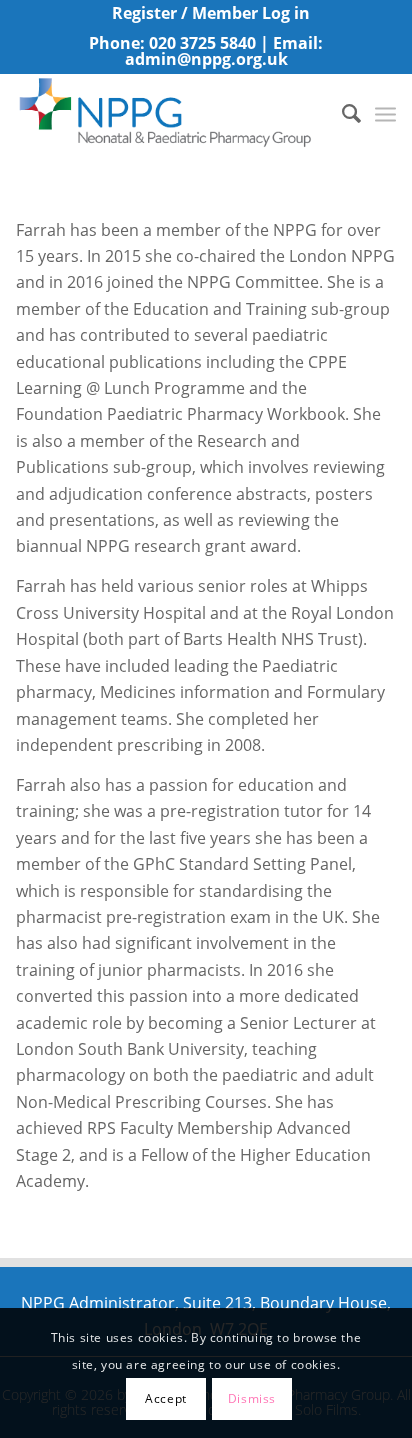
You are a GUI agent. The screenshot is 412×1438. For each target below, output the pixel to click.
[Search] (341, 113)
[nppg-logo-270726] (167, 113)
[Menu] (385, 113)
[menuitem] (211, 14)
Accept (166, 1398)
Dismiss (252, 1398)
